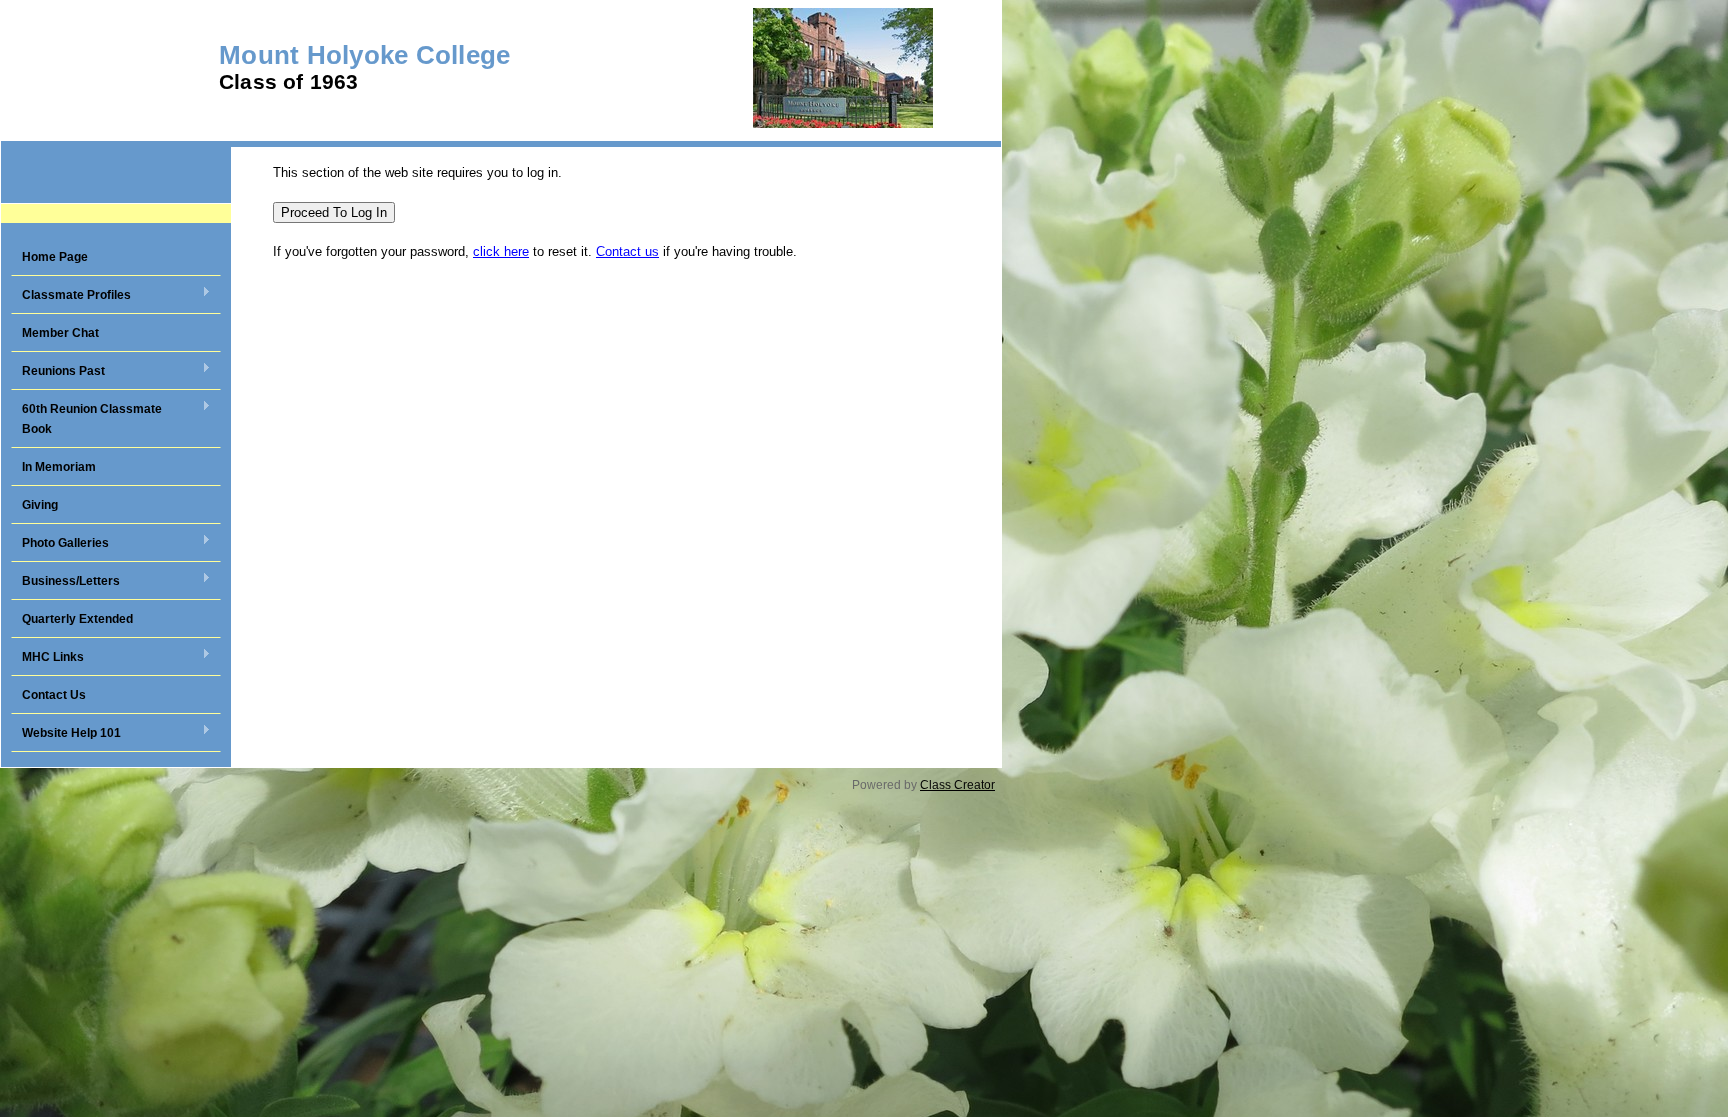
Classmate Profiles (71, 296)
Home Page (55, 257)
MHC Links (47, 658)
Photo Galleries (60, 544)
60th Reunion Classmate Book (86, 419)
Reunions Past (58, 372)
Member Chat (60, 333)
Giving (40, 505)
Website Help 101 (66, 734)
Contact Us (54, 695)
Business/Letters (65, 582)
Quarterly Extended (77, 619)
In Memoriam (59, 467)
